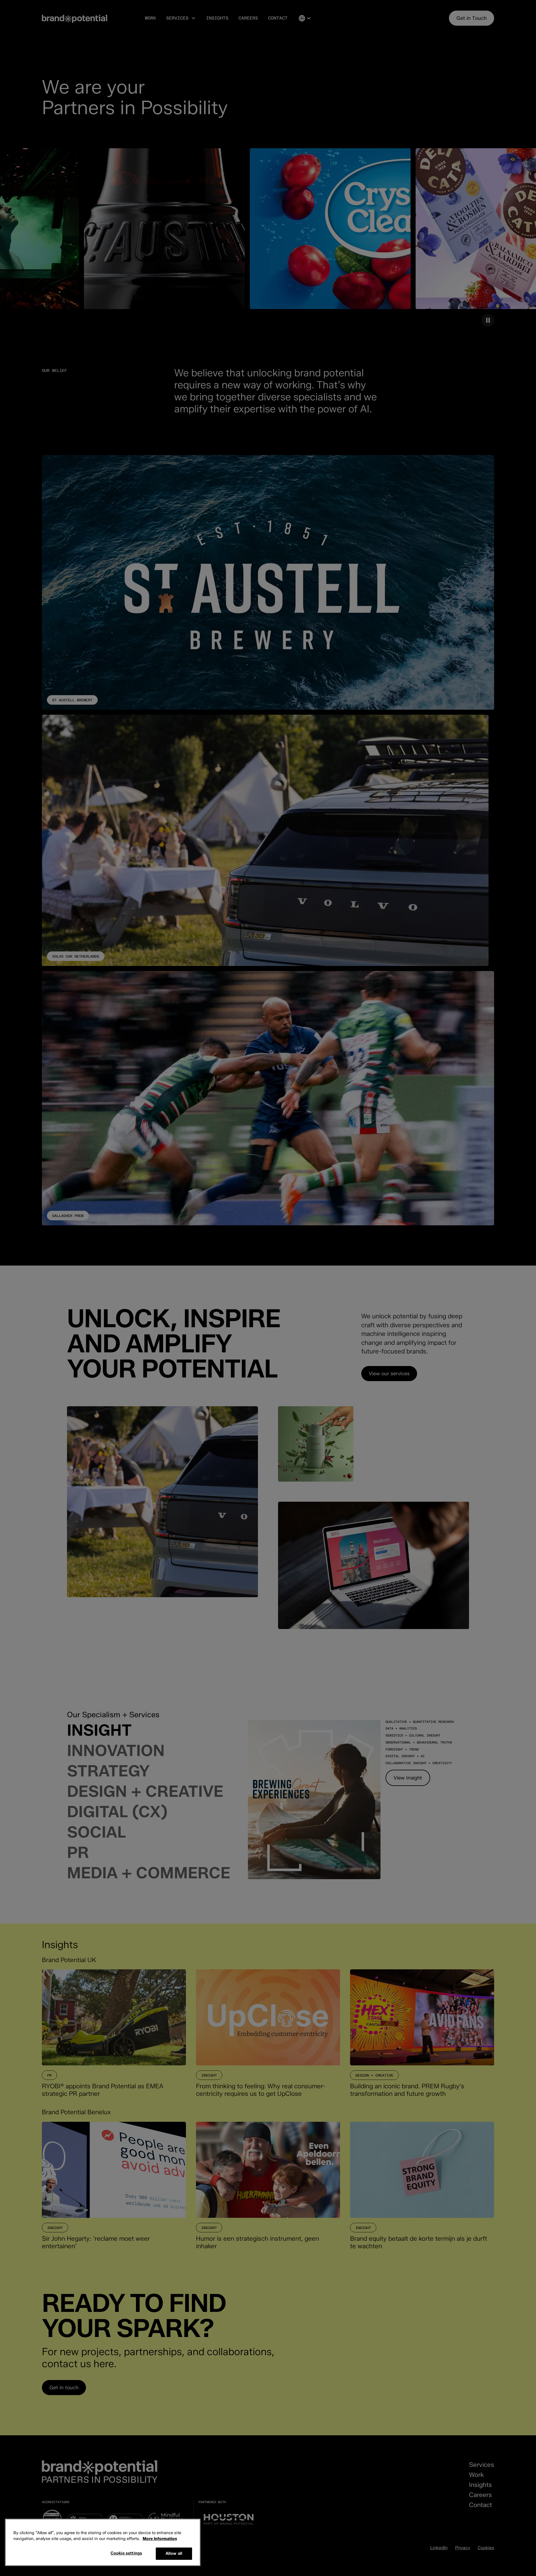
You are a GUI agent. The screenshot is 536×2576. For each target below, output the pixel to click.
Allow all (174, 2553)
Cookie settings (126, 2553)
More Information (160, 2539)
